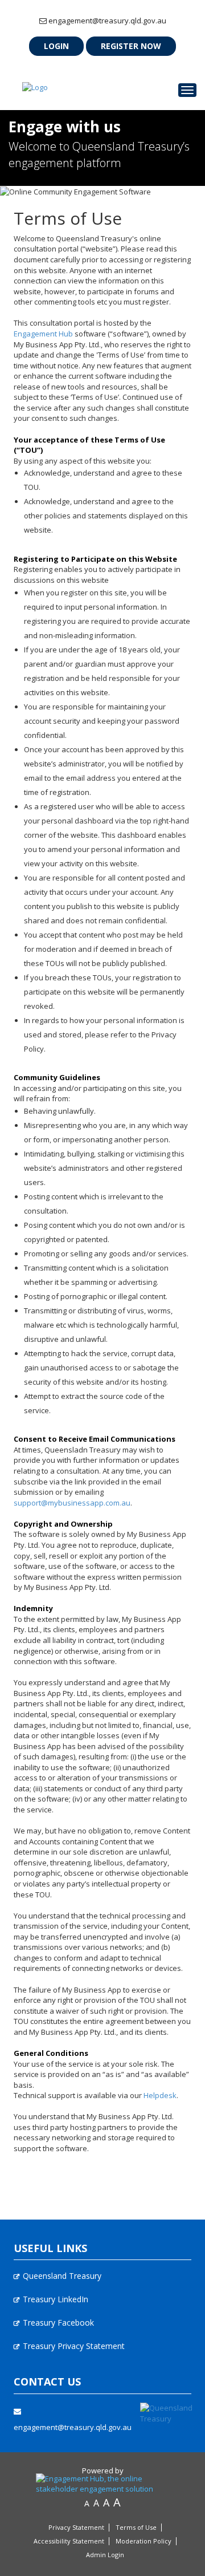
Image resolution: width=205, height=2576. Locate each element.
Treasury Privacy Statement (74, 2346)
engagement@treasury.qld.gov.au (106, 21)
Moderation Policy (143, 2541)
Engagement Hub (43, 334)
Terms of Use (136, 2528)
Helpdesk (160, 2095)
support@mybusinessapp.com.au (72, 1503)
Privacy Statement (76, 2528)
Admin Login (105, 2555)
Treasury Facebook (58, 2323)
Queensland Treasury (62, 2276)
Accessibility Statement (69, 2541)
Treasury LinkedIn (56, 2299)
